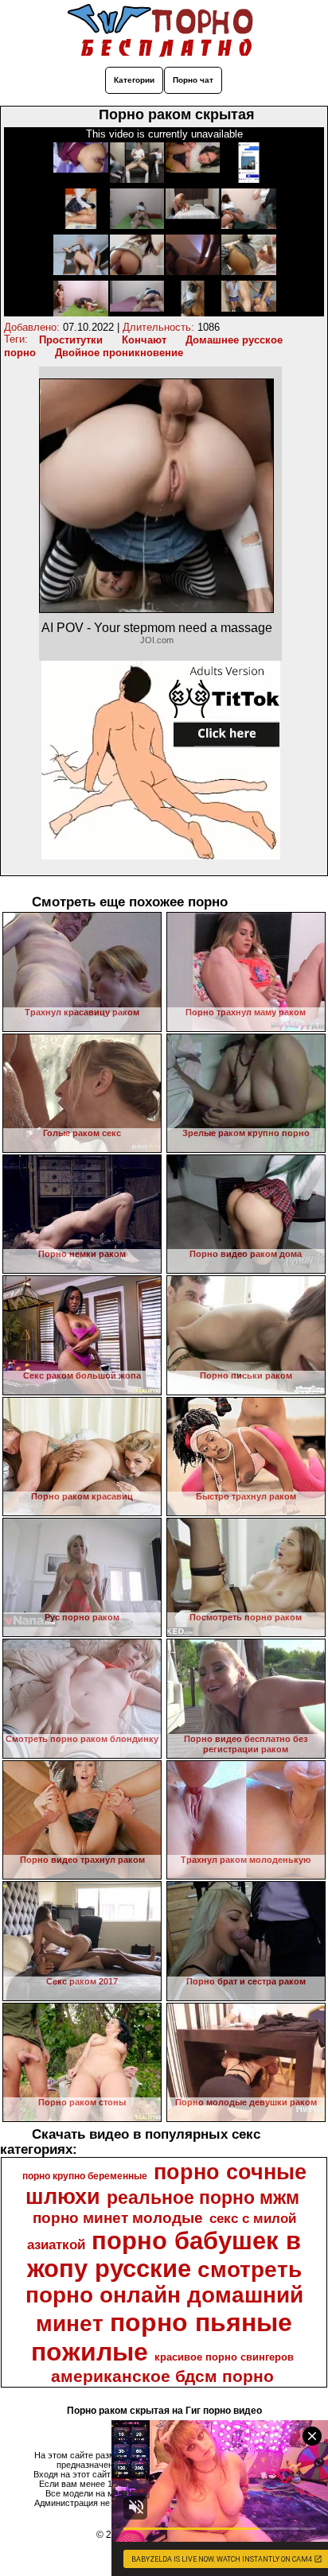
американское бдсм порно (162, 2376)
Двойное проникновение (119, 353)
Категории (134, 80)
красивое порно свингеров (224, 2357)
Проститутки (71, 340)
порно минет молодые (118, 2218)
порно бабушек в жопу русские (164, 2254)
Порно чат (193, 80)
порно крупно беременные (85, 2176)
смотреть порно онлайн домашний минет (164, 2297)
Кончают (144, 340)
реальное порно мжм (203, 2198)
